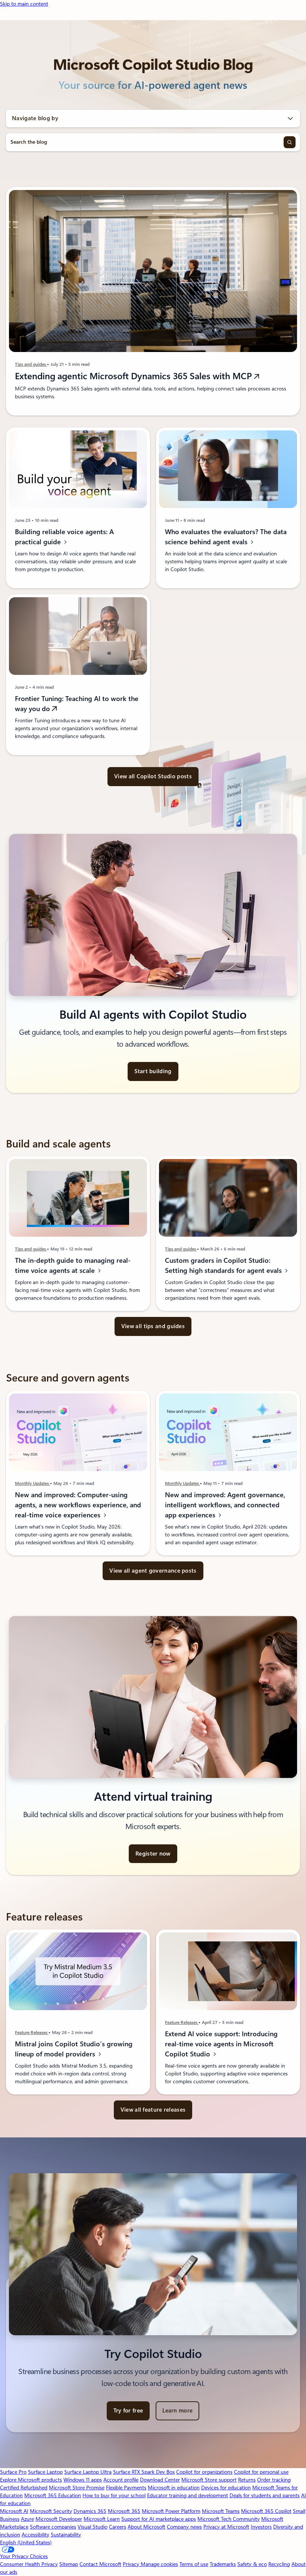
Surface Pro (13, 2472)
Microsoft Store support (209, 2480)
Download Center (160, 2480)
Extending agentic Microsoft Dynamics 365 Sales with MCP (135, 376)
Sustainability (66, 2535)
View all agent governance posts (153, 1571)
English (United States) (26, 2542)
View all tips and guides (153, 1326)
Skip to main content (24, 4)
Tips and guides (31, 364)
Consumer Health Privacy (29, 2564)
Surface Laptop (45, 2472)
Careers (118, 2527)
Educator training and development (188, 2495)
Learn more (177, 2411)
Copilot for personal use (261, 2472)
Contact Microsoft (100, 2564)
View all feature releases (153, 2110)
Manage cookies (159, 2564)
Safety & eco (252, 2564)
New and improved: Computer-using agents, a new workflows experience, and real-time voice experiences (78, 1505)
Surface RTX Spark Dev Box (144, 2472)
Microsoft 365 (124, 2511)
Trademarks (223, 2564)
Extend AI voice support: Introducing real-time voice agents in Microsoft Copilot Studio (221, 2044)
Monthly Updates (32, 1483)
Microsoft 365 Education (53, 2495)
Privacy (132, 2564)
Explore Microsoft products (31, 2480)
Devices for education (226, 2488)
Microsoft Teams (221, 2511)
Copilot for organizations (204, 2472)
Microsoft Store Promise (77, 2488)
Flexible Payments (126, 2488)
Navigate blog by (35, 118)
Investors (261, 2527)
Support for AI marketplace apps (159, 2519)
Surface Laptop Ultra (88, 2472)
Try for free (128, 2411)
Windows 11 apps (83, 2480)
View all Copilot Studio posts (153, 776)
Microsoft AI (14, 2511)
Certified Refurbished (24, 2488)
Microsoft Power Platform (171, 2511)
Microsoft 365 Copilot (266, 2511)
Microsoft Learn (102, 2519)
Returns (247, 2480)
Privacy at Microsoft (226, 2527)
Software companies (53, 2527)
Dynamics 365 (90, 2511)
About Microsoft (146, 2527)
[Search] (290, 142)
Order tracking (274, 2480)
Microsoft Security (51, 2511)
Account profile (121, 2480)
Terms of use (194, 2564)
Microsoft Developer (59, 2519)
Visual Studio (93, 2527)
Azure (27, 2519)
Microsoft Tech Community (229, 2519)
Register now (153, 1854)
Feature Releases (32, 2033)
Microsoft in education (174, 2488)
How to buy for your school (114, 2495)
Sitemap (69, 2564)
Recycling (279, 2564)
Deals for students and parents (265, 2495)
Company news (184, 2527)
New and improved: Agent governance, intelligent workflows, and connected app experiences (225, 1505)
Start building (153, 1071)
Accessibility (35, 2535)
